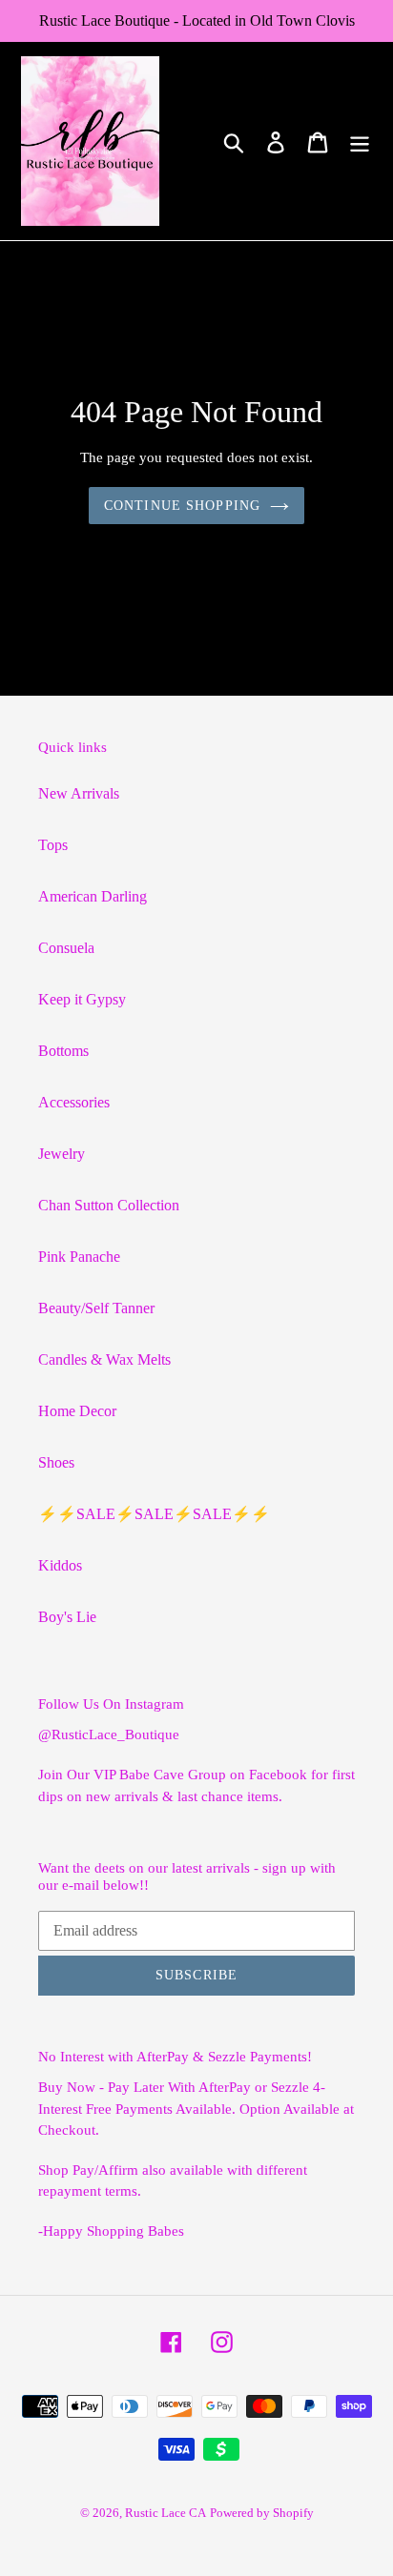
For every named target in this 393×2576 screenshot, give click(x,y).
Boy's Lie (67, 1617)
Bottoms (63, 1051)
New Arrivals (79, 793)
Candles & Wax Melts (104, 1359)
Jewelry (62, 1154)
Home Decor (77, 1411)
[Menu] (360, 142)
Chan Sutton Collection (109, 1205)
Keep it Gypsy (82, 999)
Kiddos (60, 1565)
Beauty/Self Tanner (96, 1308)
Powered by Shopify (262, 2513)
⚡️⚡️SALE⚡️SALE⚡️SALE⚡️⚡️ (154, 1514)
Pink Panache (79, 1257)
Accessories (74, 1102)
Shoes (56, 1462)
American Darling (93, 896)
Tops (53, 845)
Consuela (66, 948)
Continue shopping (182, 506)
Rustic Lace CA (165, 2513)
